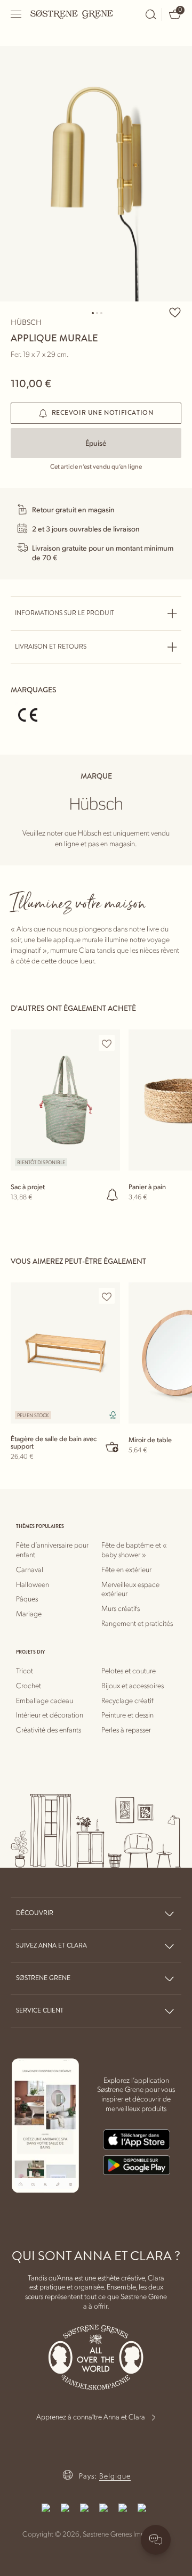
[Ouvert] (17, 14)
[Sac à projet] (65, 1100)
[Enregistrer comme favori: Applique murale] (175, 312)
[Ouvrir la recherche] (151, 14)
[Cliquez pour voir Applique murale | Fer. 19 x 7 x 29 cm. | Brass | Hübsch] (96, 174)
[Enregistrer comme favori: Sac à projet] (107, 1043)
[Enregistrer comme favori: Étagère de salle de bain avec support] (107, 1296)
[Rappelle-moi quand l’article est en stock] (113, 1195)
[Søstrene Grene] (72, 14)
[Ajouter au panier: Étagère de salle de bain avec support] (113, 1446)
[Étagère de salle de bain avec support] (65, 1353)
